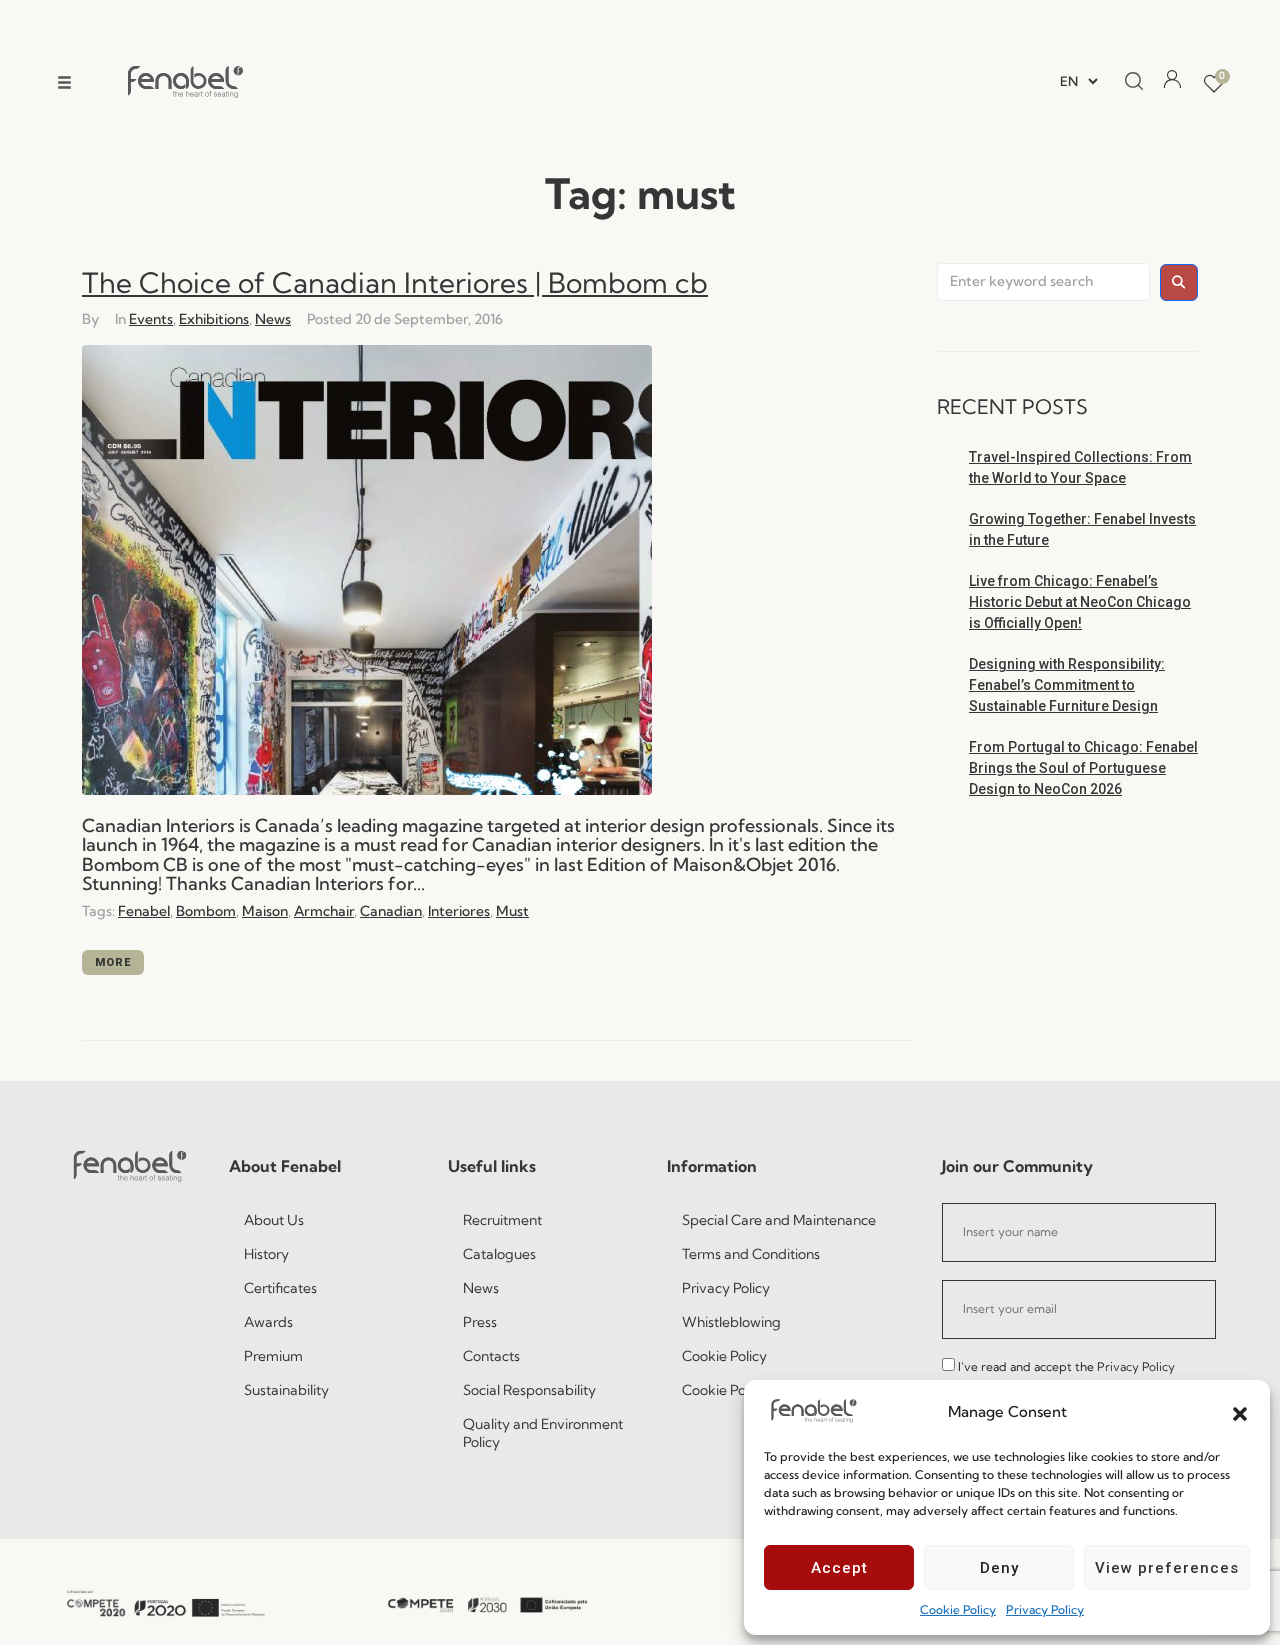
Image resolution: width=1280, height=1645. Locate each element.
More (113, 962)
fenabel (144, 911)
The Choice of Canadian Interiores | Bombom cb (395, 282)
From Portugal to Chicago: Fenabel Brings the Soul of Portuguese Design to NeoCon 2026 (1083, 768)
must (512, 911)
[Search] (1128, 82)
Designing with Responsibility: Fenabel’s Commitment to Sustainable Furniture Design (1067, 685)
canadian (391, 911)
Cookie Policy (958, 1609)
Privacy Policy (1045, 1609)
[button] (1240, 1412)
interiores (459, 911)
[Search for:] (1043, 282)
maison (265, 911)
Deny (999, 1568)
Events (151, 319)
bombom (206, 911)
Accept (839, 1568)
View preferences (1167, 1568)
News (273, 319)
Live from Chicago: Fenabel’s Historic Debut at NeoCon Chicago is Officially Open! (1080, 602)
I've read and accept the (1066, 1366)
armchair (324, 911)
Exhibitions (214, 319)
